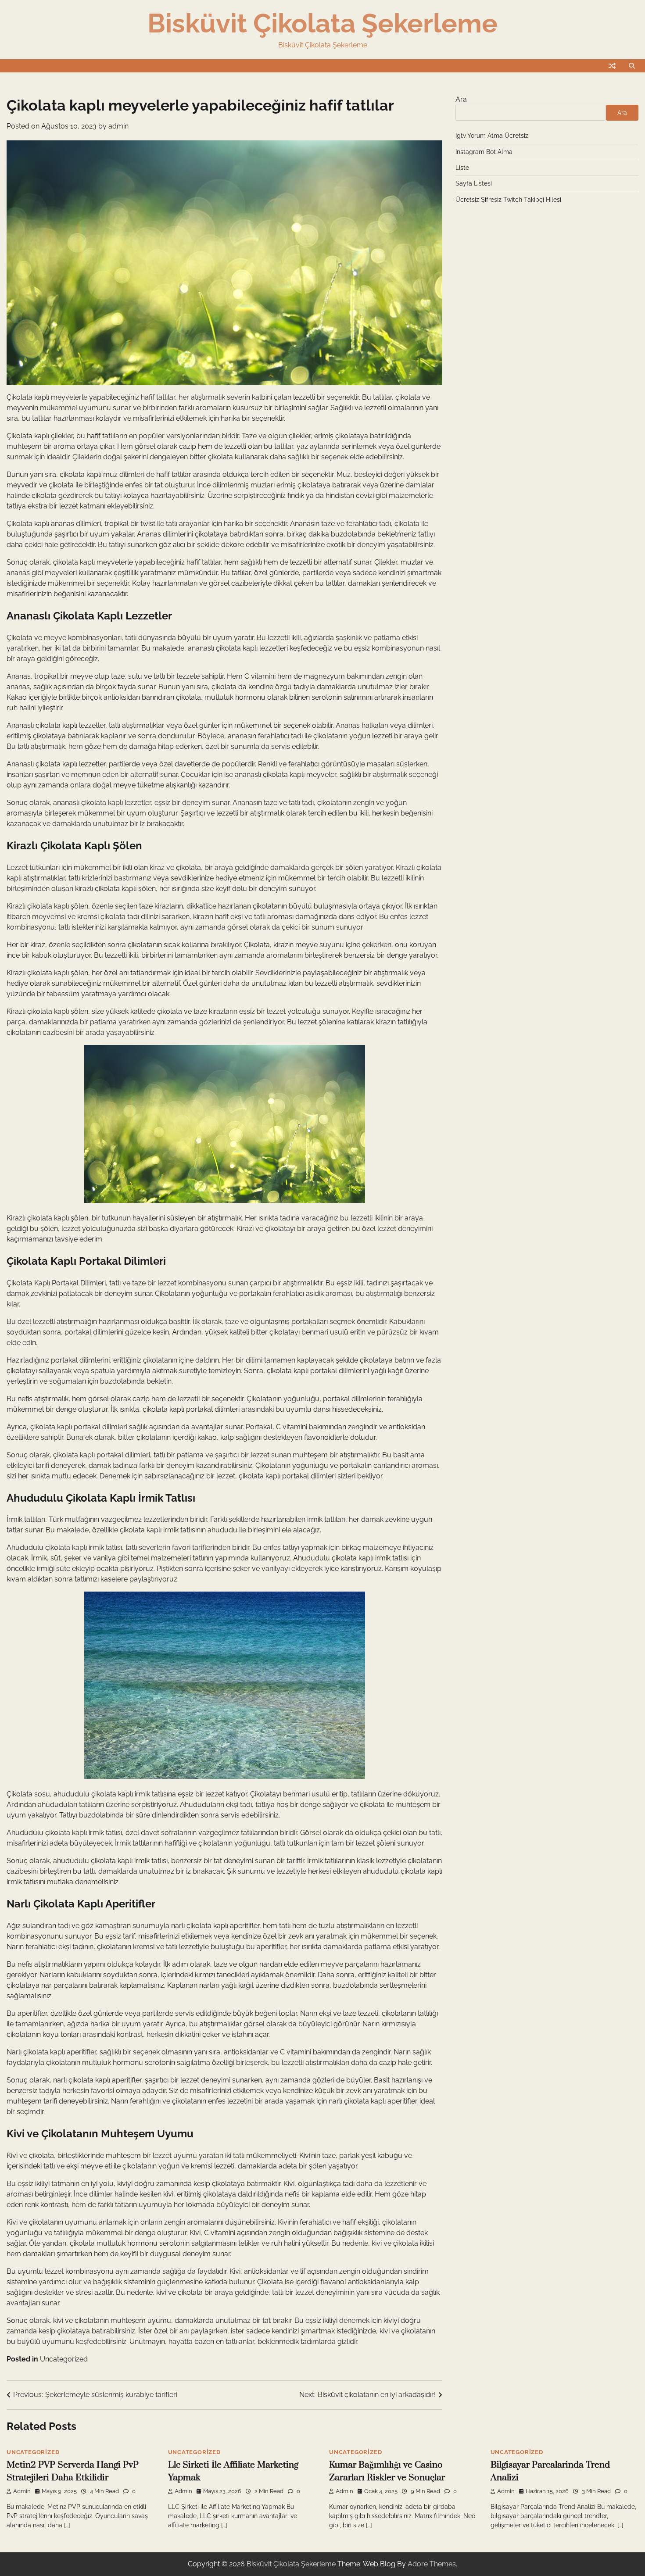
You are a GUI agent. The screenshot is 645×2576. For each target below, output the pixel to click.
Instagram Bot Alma (484, 152)
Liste (462, 168)
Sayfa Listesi (474, 183)
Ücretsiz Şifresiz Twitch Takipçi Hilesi (508, 200)
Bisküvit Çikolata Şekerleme (322, 23)
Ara (461, 99)
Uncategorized (64, 2359)
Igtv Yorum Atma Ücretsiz (492, 136)
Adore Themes (432, 2564)
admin (118, 126)
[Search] (632, 66)
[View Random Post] (612, 66)
